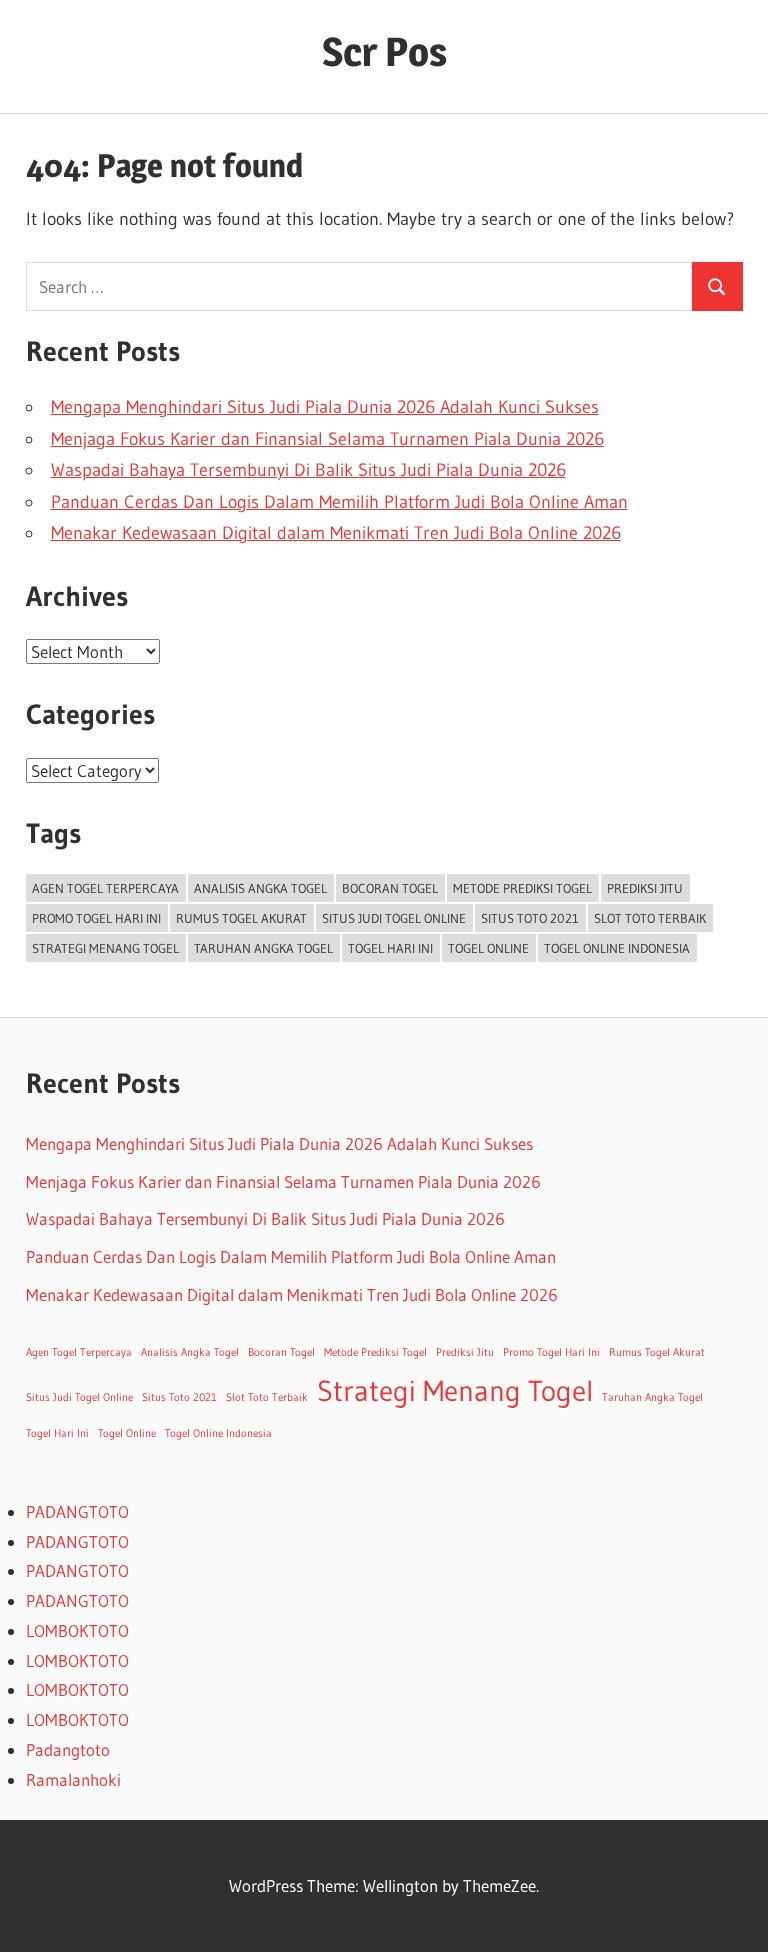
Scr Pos (384, 51)
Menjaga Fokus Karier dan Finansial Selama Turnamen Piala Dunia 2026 (327, 439)
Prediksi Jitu (645, 888)
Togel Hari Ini (390, 948)
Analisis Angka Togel (260, 888)
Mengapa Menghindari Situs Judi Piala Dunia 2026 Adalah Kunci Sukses (325, 407)
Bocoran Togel (390, 888)
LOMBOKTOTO (77, 1630)
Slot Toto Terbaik (650, 918)
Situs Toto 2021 (530, 918)
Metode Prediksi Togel (522, 888)
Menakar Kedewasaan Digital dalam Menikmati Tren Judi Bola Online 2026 (336, 533)
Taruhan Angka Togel (263, 948)
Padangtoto (68, 1749)
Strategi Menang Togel (105, 948)
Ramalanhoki (73, 1779)
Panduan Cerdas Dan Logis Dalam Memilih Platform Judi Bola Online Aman (339, 502)
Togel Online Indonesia (617, 948)
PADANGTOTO (77, 1511)
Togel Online (488, 948)
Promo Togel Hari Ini (96, 918)
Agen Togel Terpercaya (105, 888)
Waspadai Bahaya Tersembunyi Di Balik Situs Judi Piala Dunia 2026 (308, 470)
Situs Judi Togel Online (394, 918)
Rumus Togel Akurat (241, 918)
